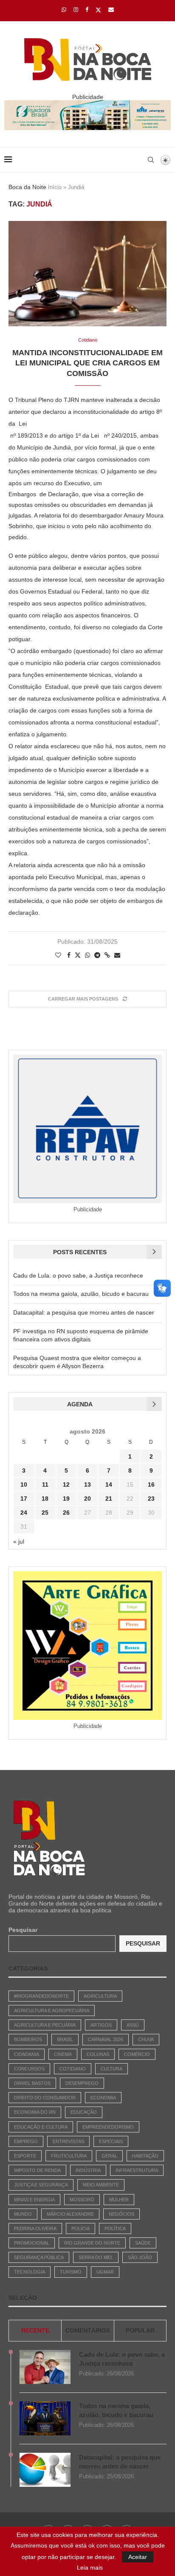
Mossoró (82, 2200)
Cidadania (27, 2054)
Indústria (88, 2170)
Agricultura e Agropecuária (52, 2010)
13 (87, 1485)
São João (140, 2257)
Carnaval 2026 (106, 2039)
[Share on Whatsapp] (87, 955)
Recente (35, 2330)
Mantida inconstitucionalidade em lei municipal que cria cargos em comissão (87, 363)
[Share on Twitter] (78, 955)
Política (115, 2228)
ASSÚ (133, 2025)
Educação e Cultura (41, 2127)
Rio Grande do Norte (92, 2243)
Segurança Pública (39, 2257)
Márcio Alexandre (70, 2214)
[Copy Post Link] (107, 955)
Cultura (111, 2069)
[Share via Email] (117, 955)
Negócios (121, 2214)
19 (66, 1499)
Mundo (23, 2214)
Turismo (71, 2272)
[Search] (151, 160)
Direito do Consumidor (45, 2098)
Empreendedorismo (108, 2127)
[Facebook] (87, 10)
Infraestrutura (137, 2170)
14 (109, 1485)
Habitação (145, 2156)
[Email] (111, 10)
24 (24, 1513)
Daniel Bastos (32, 2083)
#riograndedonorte (41, 1996)
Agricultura (100, 1996)
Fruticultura (69, 2156)
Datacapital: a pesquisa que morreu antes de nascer (84, 1312)
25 (45, 1513)
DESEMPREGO (82, 2083)
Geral (109, 2156)
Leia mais (90, 2568)
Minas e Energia (34, 2200)
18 (45, 1499)
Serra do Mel (96, 2257)
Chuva (146, 2039)
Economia (103, 2098)
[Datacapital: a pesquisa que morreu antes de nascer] (45, 2470)
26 (66, 1513)
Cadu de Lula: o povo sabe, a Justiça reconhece (78, 1275)
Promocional (32, 2243)
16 (151, 1485)
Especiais (111, 2141)
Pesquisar (23, 1930)
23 (151, 1499)
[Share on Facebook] (69, 955)
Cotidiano (73, 2069)
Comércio (137, 2054)
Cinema (63, 2054)
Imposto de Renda (37, 2170)
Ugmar (105, 2272)
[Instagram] (76, 10)
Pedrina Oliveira (35, 2228)
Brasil (65, 2039)
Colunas (98, 2054)
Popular (140, 2330)
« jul (19, 1541)
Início (55, 187)
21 (109, 1499)
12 (66, 1485)
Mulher (119, 2200)
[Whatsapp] (64, 10)
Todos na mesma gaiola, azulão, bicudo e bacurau (81, 1294)
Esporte (25, 2156)
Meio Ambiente (101, 2185)
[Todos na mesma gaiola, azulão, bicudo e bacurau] (45, 2418)
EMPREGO (26, 2141)
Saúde (143, 2243)
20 (87, 1499)
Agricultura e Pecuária (45, 2025)
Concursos (29, 2069)
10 (24, 1485)
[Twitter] (98, 10)
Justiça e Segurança (41, 2185)
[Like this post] (58, 955)
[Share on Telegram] (97, 955)
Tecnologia (30, 2272)
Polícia (80, 2228)
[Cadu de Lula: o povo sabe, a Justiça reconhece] (45, 2367)
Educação (84, 2112)
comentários (88, 2330)
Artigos (101, 2025)
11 (45, 1485)
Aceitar (138, 2557)
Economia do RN (35, 2112)
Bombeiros (28, 2039)
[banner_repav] (87, 104)
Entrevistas (68, 2141)
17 (24, 1499)
